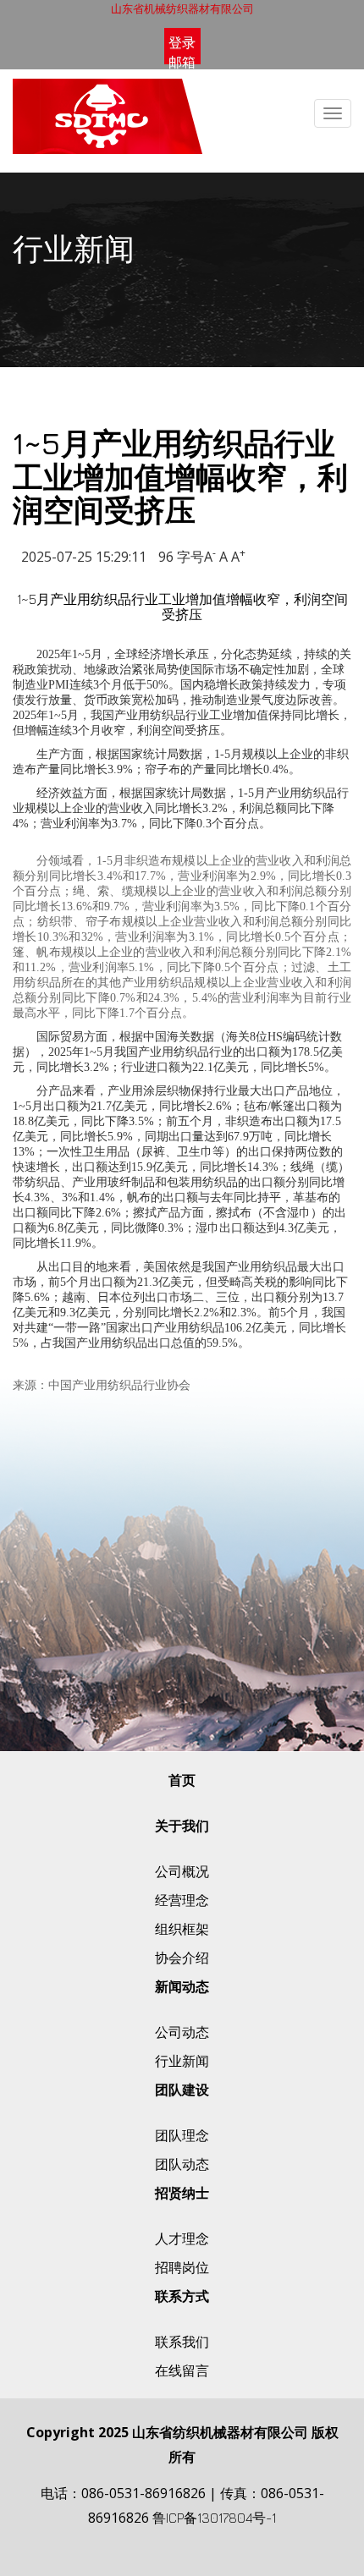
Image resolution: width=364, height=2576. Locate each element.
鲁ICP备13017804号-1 (214, 2518)
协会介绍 (182, 1958)
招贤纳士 (182, 2193)
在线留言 (182, 2370)
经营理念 (182, 1900)
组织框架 (182, 1929)
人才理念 (182, 2238)
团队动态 (182, 2164)
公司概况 (182, 1871)
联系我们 (182, 2342)
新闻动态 (182, 1986)
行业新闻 (182, 2061)
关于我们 (182, 1826)
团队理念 (182, 2135)
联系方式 (182, 2296)
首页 (182, 1780)
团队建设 (182, 2090)
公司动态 (182, 2032)
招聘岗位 (182, 2267)
